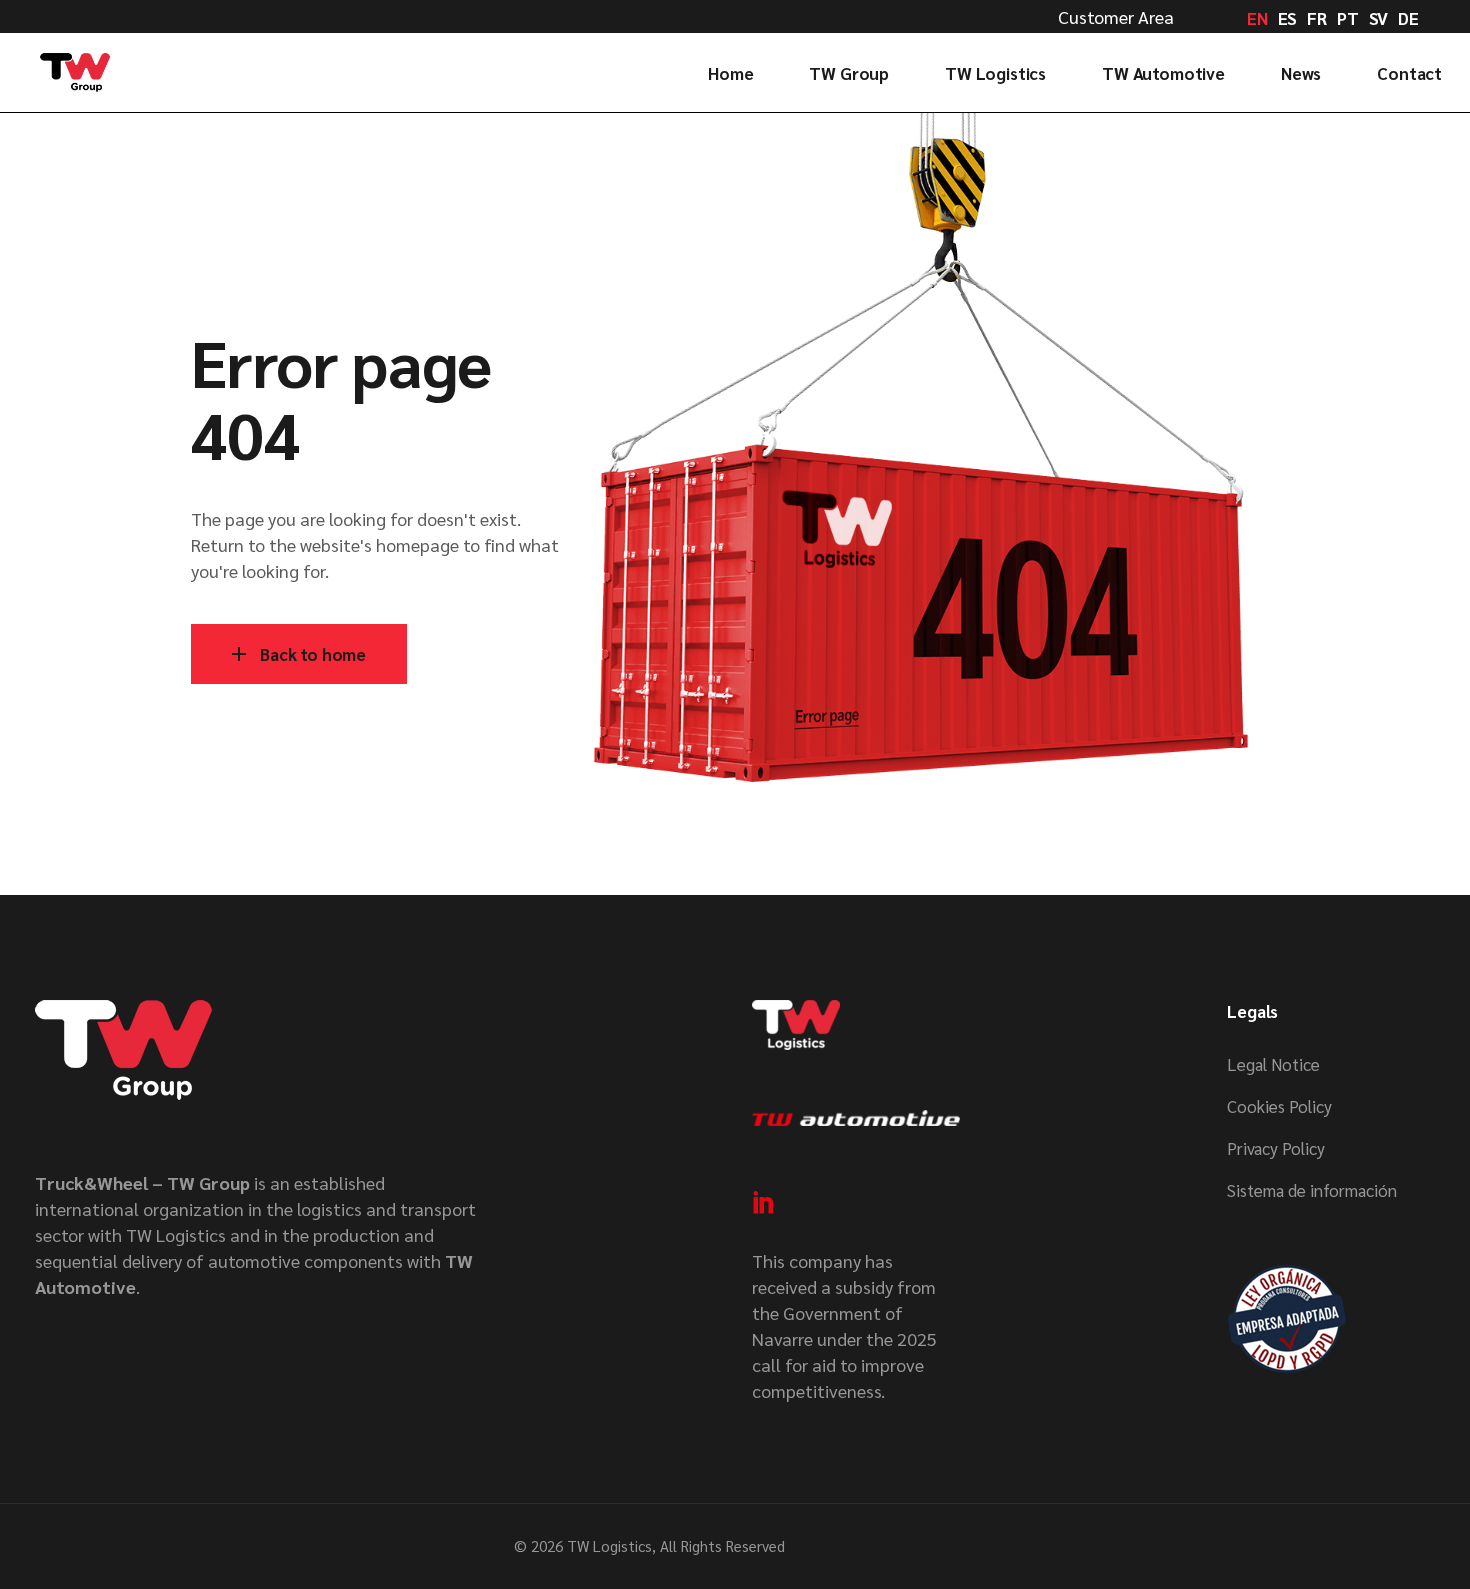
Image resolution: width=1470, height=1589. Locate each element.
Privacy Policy (1276, 1148)
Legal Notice (1273, 1064)
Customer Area (1116, 16)
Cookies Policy (1279, 1106)
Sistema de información (1312, 1190)
